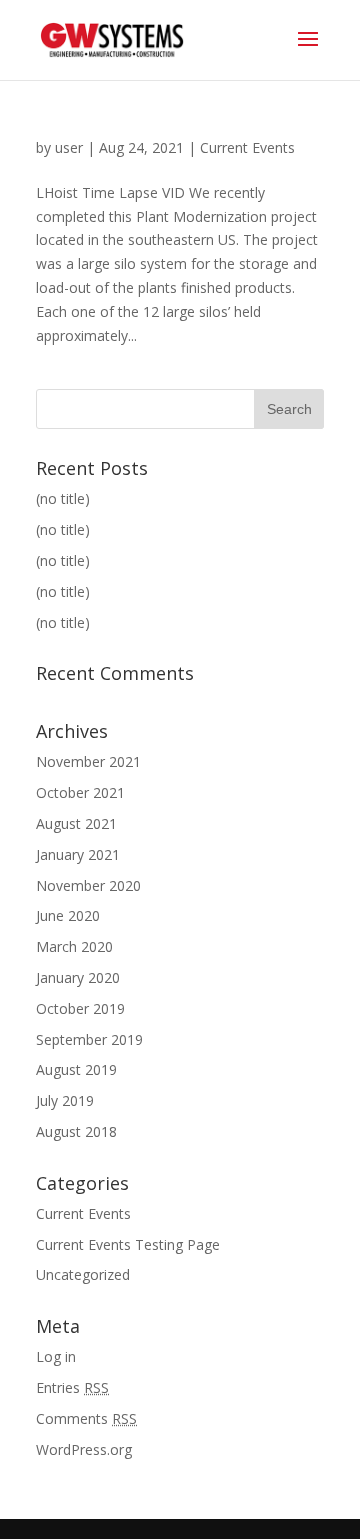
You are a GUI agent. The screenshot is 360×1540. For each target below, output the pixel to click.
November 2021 (88, 761)
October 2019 (80, 1008)
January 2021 (78, 854)
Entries (72, 1387)
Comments (86, 1418)
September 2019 (89, 1039)
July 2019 (65, 1100)
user (69, 147)
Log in (56, 1356)
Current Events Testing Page (128, 1244)
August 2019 (76, 1069)
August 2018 (76, 1131)
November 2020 (88, 885)
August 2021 (76, 823)
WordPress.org (84, 1449)
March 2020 (74, 946)
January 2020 (78, 977)
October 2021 (80, 792)
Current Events (247, 147)
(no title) (63, 498)
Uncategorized (83, 1274)
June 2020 (68, 915)
